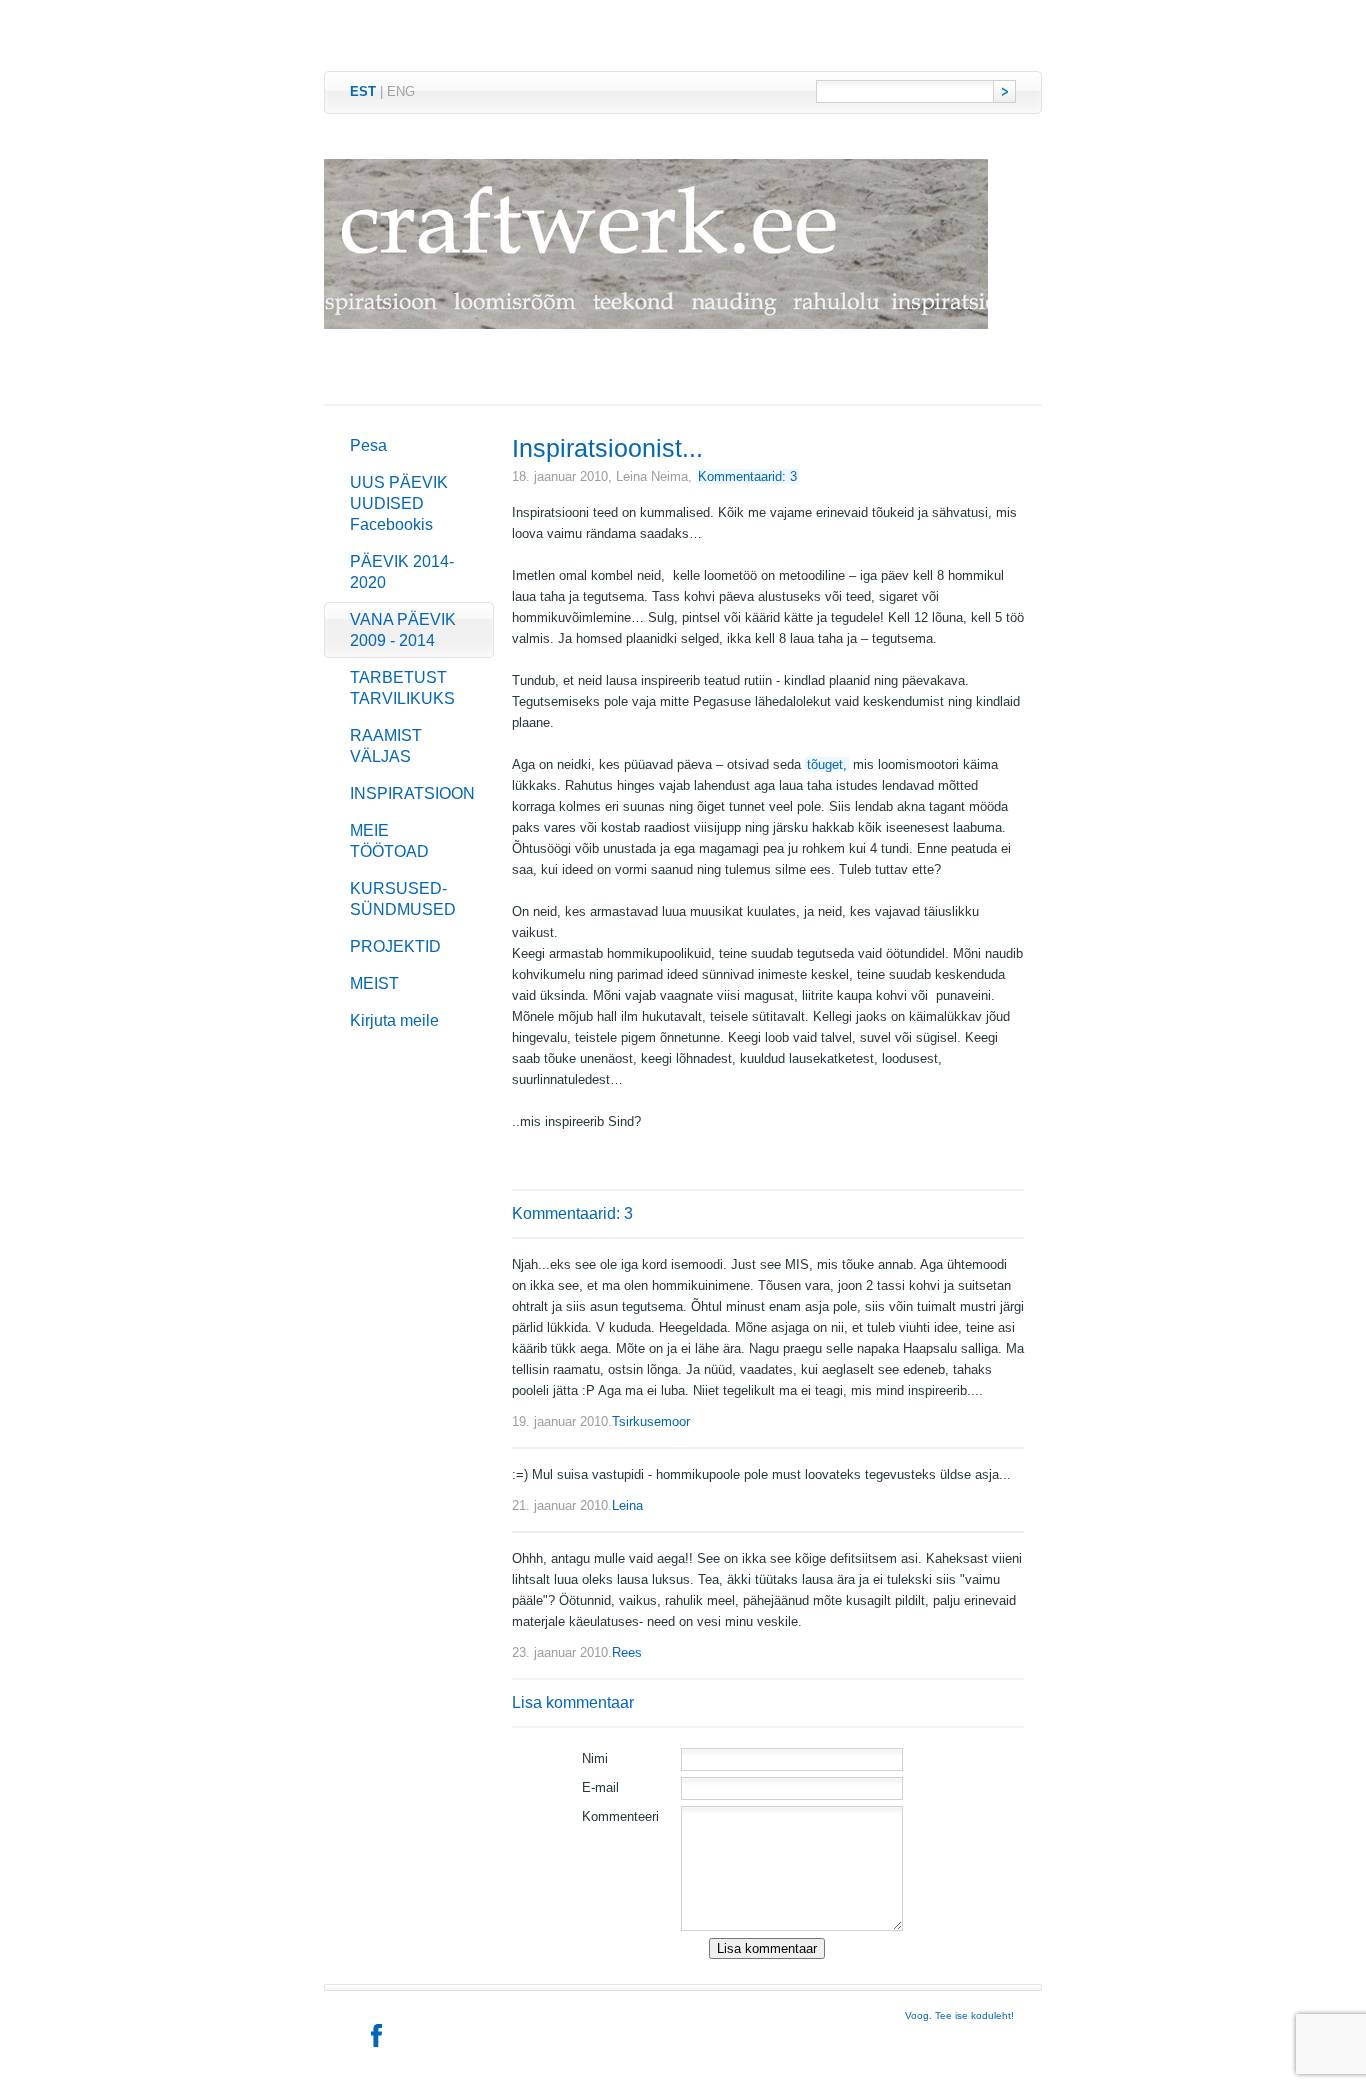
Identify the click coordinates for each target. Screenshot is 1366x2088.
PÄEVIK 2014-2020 (402, 572)
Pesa (368, 445)
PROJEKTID (395, 946)
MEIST (374, 983)
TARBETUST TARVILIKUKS (402, 688)
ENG (401, 91)
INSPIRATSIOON (412, 793)
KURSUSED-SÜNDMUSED (403, 899)
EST (363, 91)
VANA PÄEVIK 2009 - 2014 (403, 630)
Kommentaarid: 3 (747, 476)
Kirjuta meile (394, 1020)
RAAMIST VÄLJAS (386, 746)
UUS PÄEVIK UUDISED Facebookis (399, 503)
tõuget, (827, 764)
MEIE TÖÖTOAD (389, 841)
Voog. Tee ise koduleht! (959, 2015)
